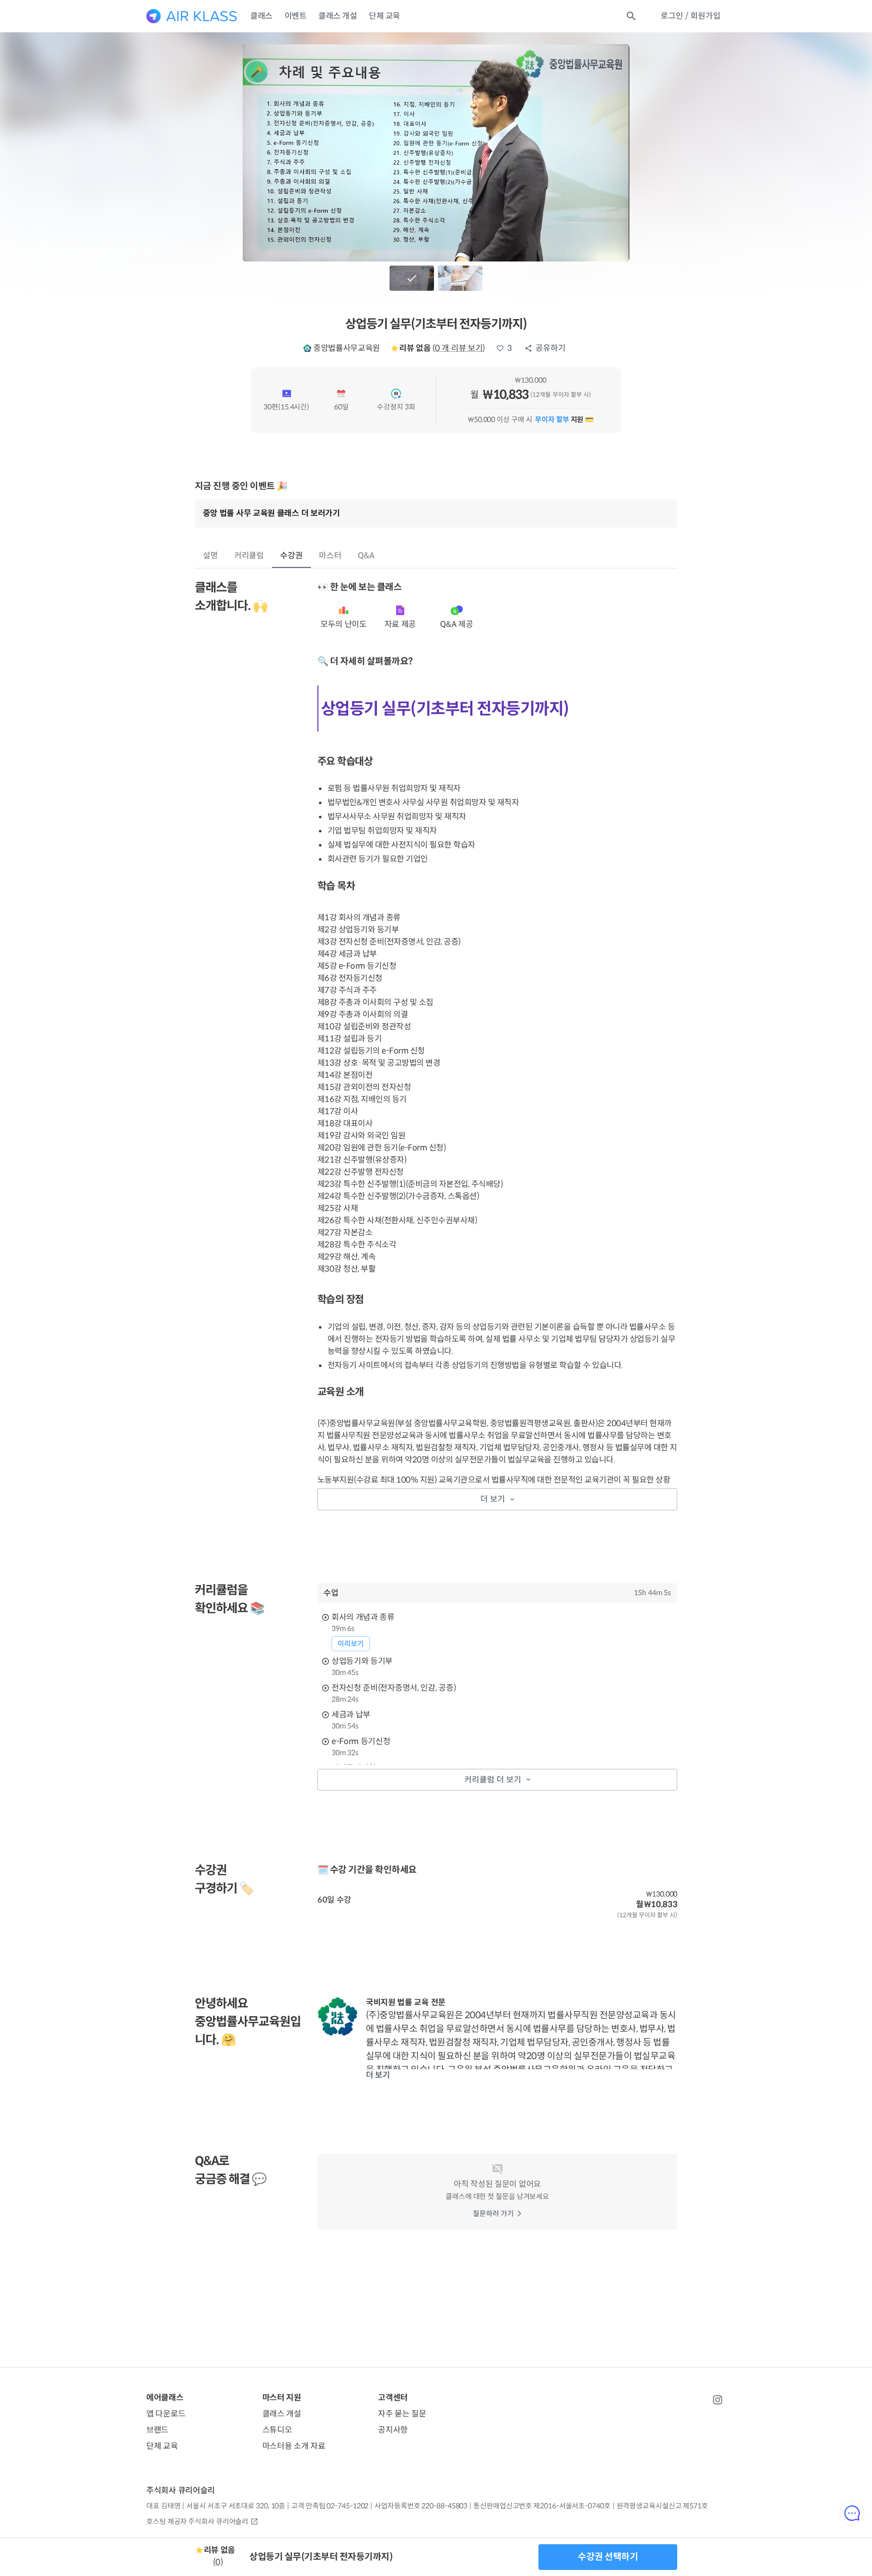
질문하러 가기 (493, 2214)
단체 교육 (385, 16)
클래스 (261, 16)
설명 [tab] (210, 556)
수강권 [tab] (291, 556)
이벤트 (296, 16)
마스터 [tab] (330, 556)
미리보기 (351, 1644)
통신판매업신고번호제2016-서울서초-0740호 (542, 2506)
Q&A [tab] (366, 556)
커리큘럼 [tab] (249, 556)
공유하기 (551, 348)
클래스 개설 (338, 16)
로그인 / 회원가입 (691, 16)
